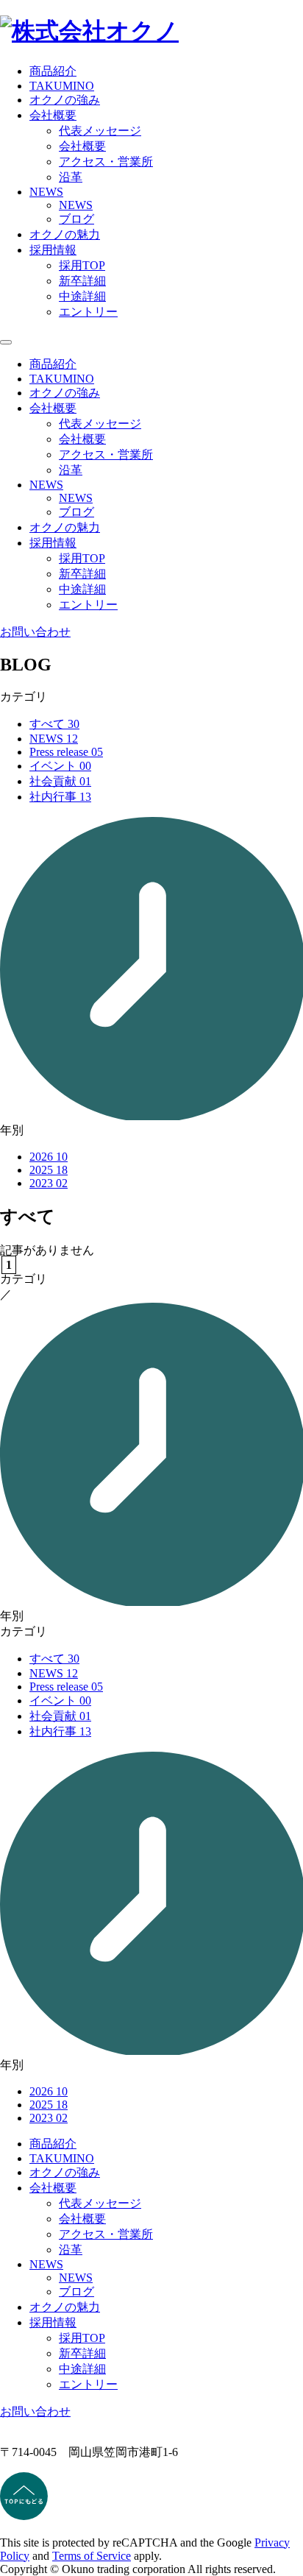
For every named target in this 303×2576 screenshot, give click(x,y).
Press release (66, 752)
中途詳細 (82, 296)
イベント (60, 766)
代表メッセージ (100, 131)
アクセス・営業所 (106, 162)
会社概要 (82, 146)
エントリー (88, 312)
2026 (49, 1157)
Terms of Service (92, 2556)
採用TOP (82, 265)
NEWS (76, 205)
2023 (49, 1183)
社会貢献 (60, 781)
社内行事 (60, 797)
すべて (54, 724)
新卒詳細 (82, 281)
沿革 (71, 177)
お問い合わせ (35, 632)
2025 (49, 1170)
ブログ (76, 219)
